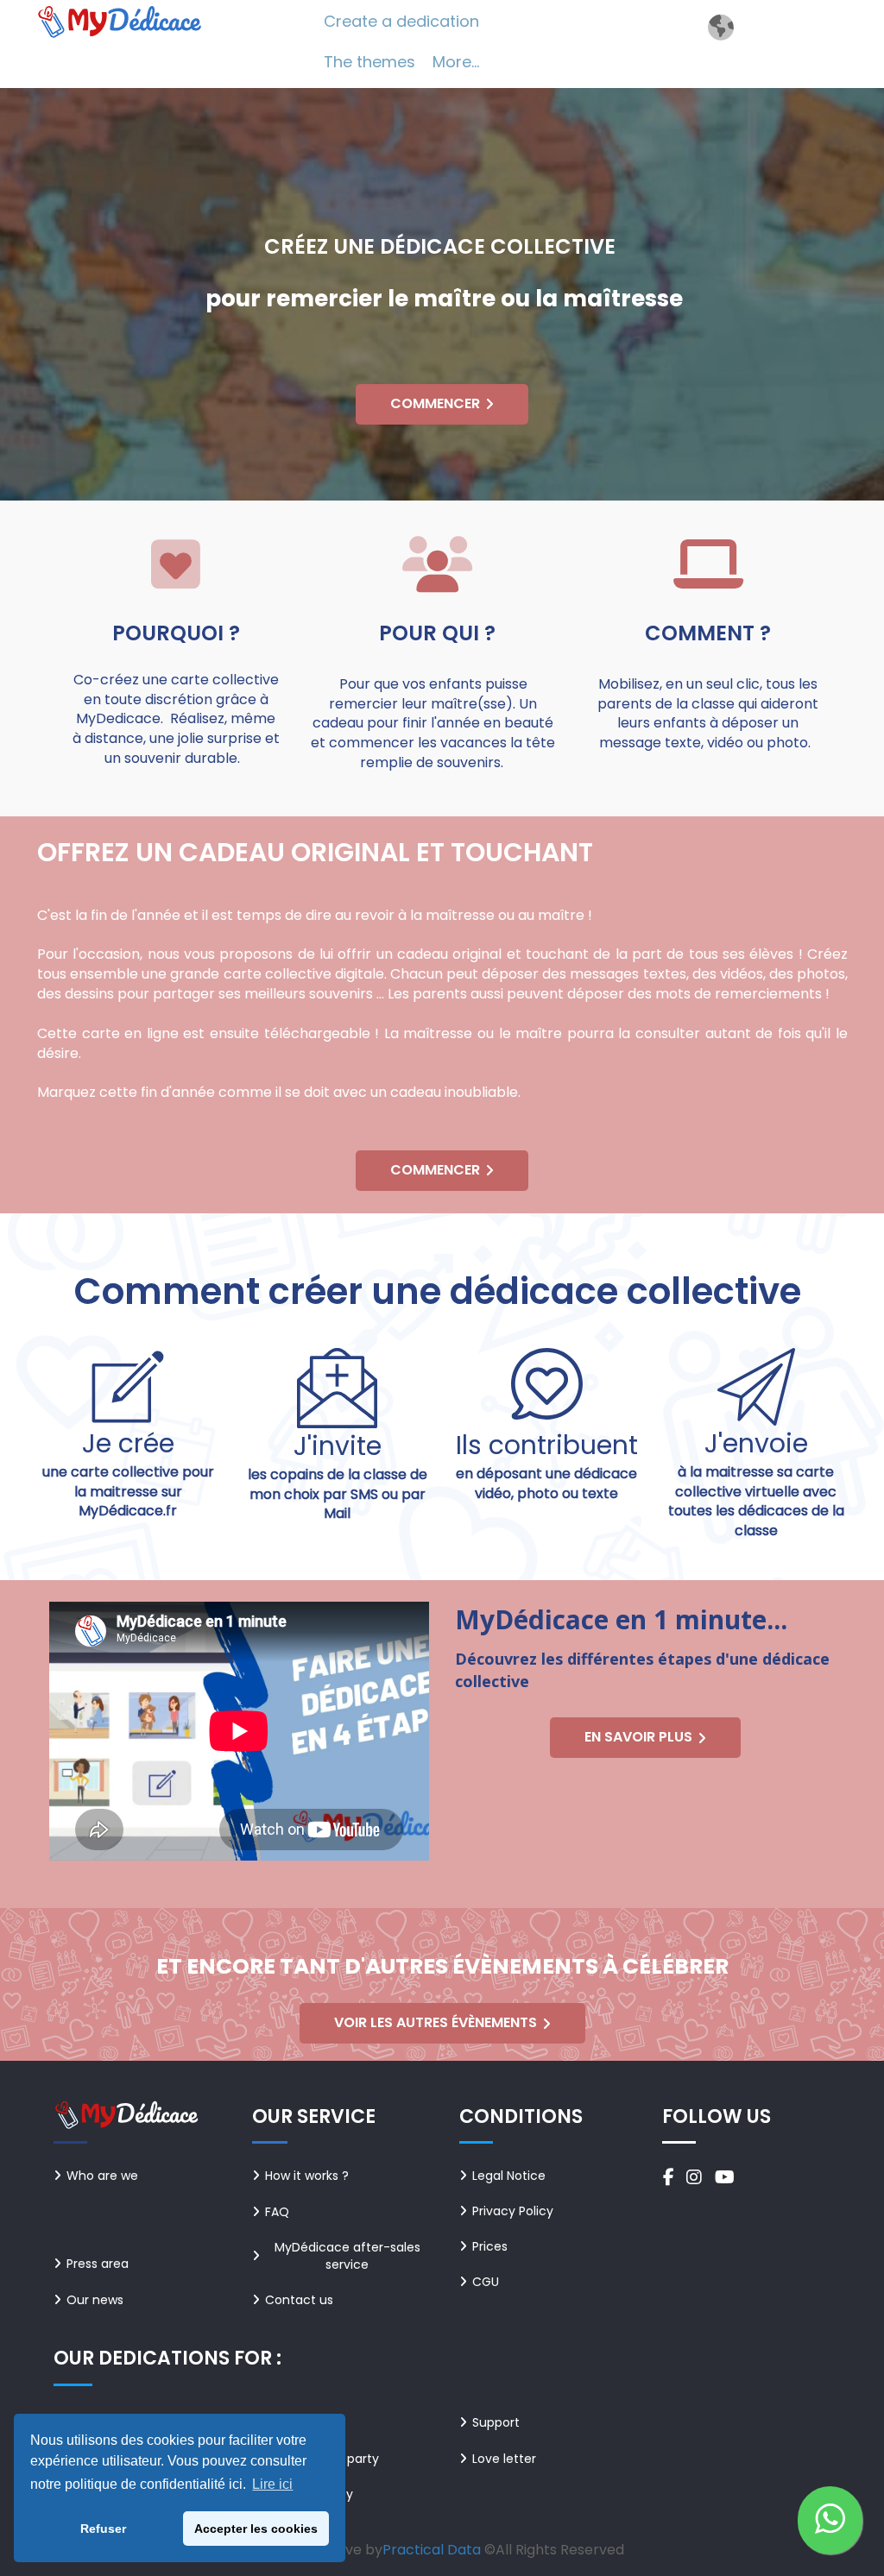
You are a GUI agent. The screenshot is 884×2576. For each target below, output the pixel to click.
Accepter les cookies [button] (256, 2529)
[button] (830, 2520)
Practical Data (432, 2550)
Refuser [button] (103, 2529)
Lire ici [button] (272, 2484)
